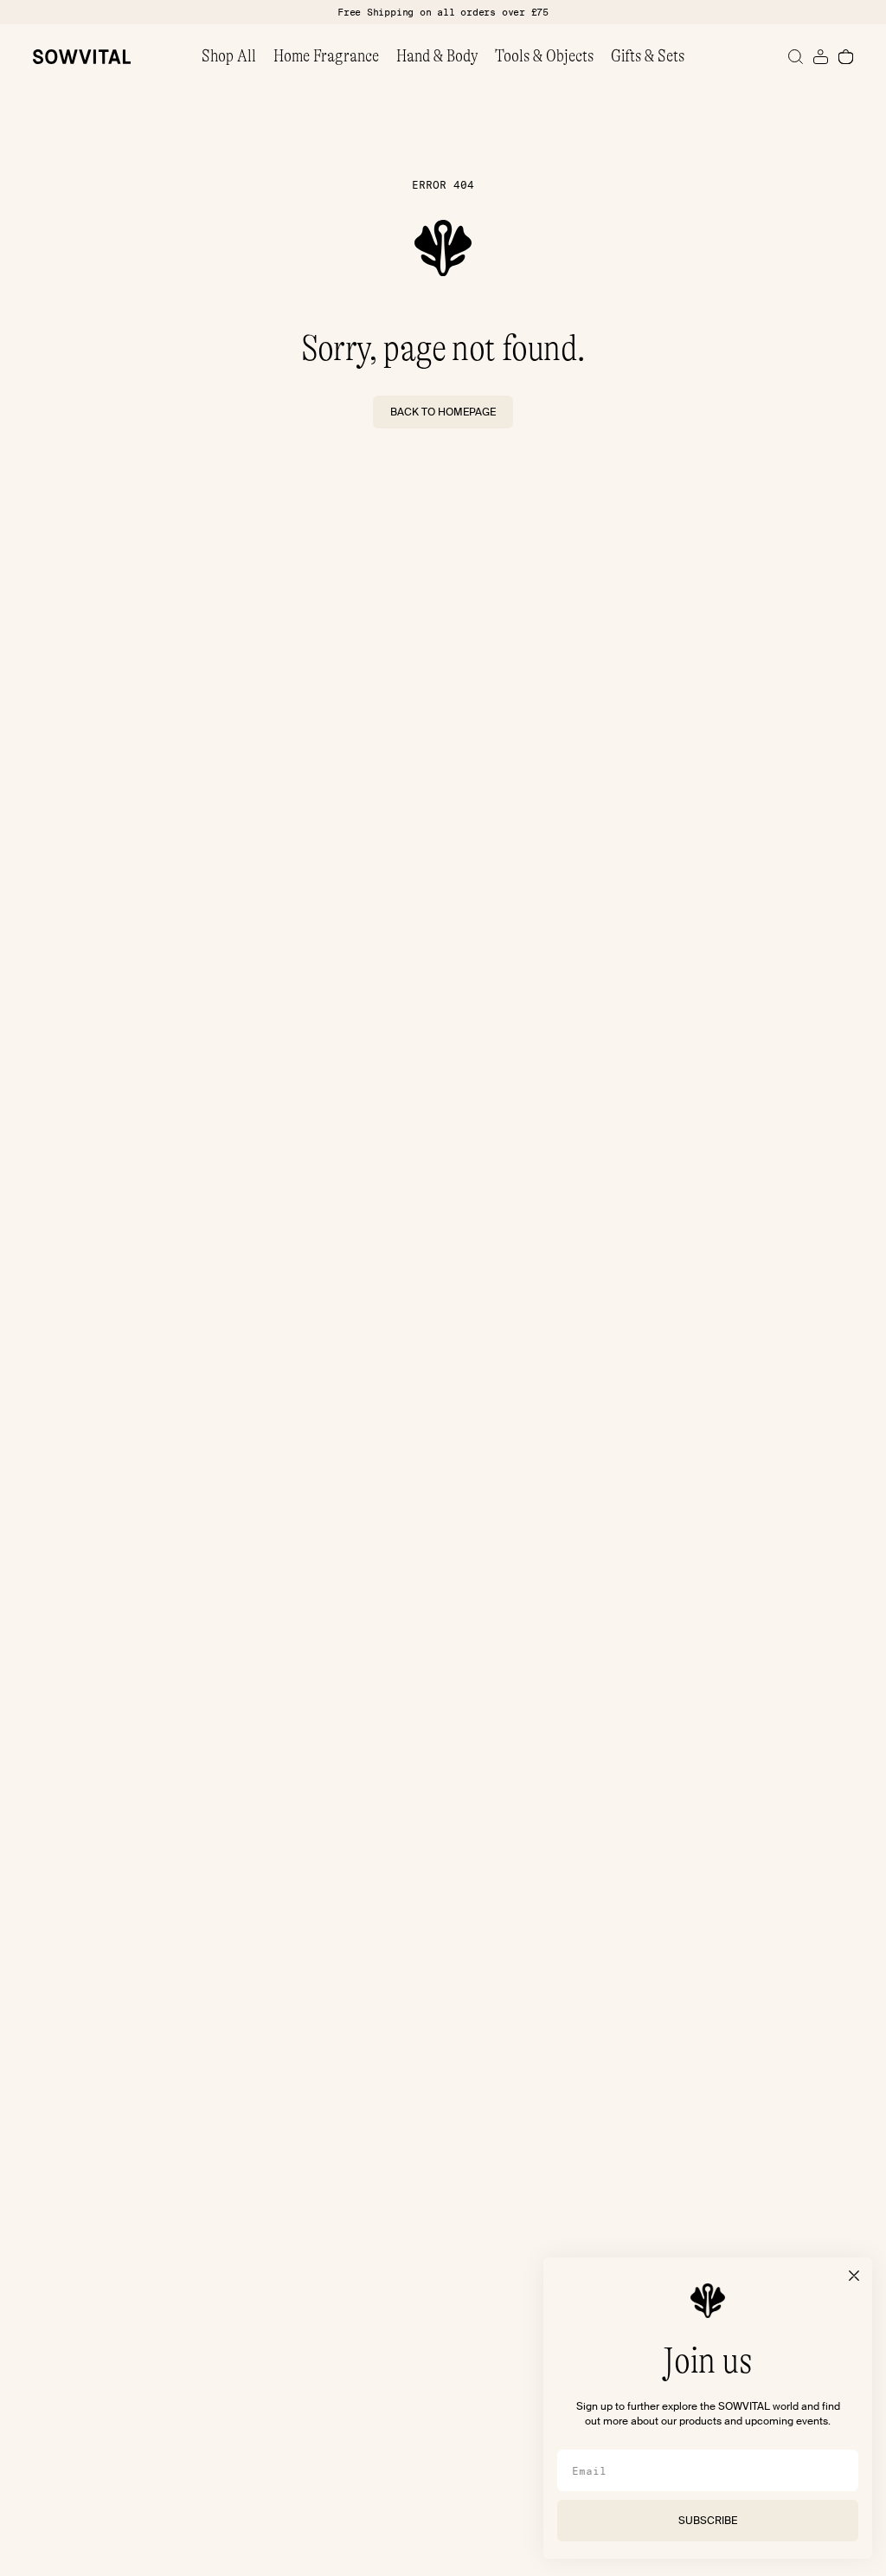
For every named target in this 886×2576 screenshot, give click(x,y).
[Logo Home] (443, 248)
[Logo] (82, 57)
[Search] (796, 57)
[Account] (821, 57)
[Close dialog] (854, 2276)
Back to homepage (443, 412)
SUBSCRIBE (708, 2521)
